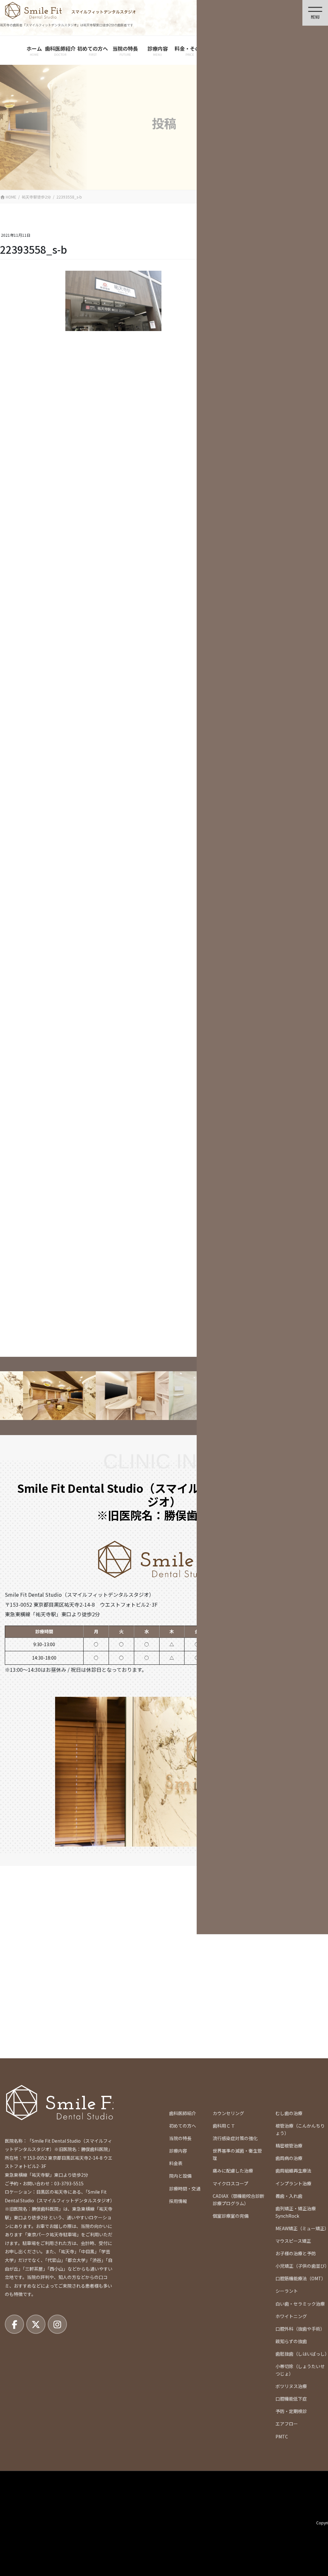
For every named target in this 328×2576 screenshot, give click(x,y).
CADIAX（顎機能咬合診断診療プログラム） (238, 2200)
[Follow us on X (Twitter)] (36, 2324)
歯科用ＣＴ (224, 2126)
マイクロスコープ (230, 2183)
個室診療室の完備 (231, 2216)
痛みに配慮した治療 (233, 2171)
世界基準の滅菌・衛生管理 (237, 2154)
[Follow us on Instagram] (57, 2324)
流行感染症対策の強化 (235, 2138)
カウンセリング (228, 2113)
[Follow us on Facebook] (14, 2324)
